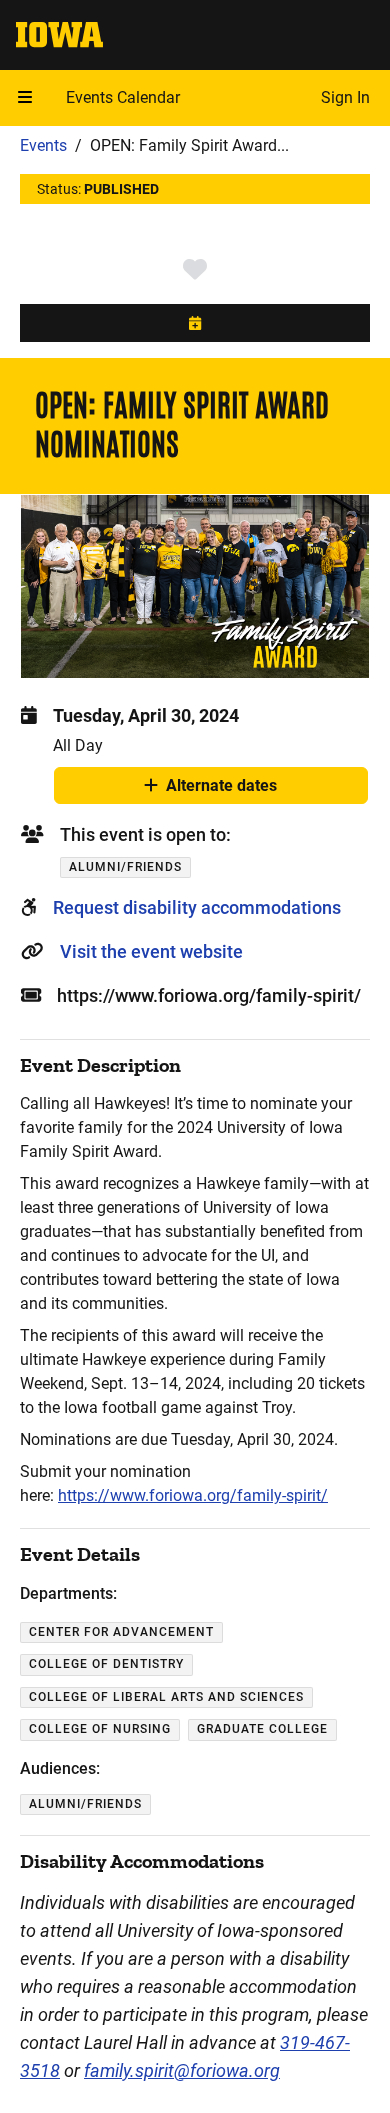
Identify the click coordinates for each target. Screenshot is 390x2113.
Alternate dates (221, 790)
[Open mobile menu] (25, 98)
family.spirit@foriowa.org (182, 2070)
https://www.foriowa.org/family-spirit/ (193, 1495)
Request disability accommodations (197, 907)
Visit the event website (151, 951)
